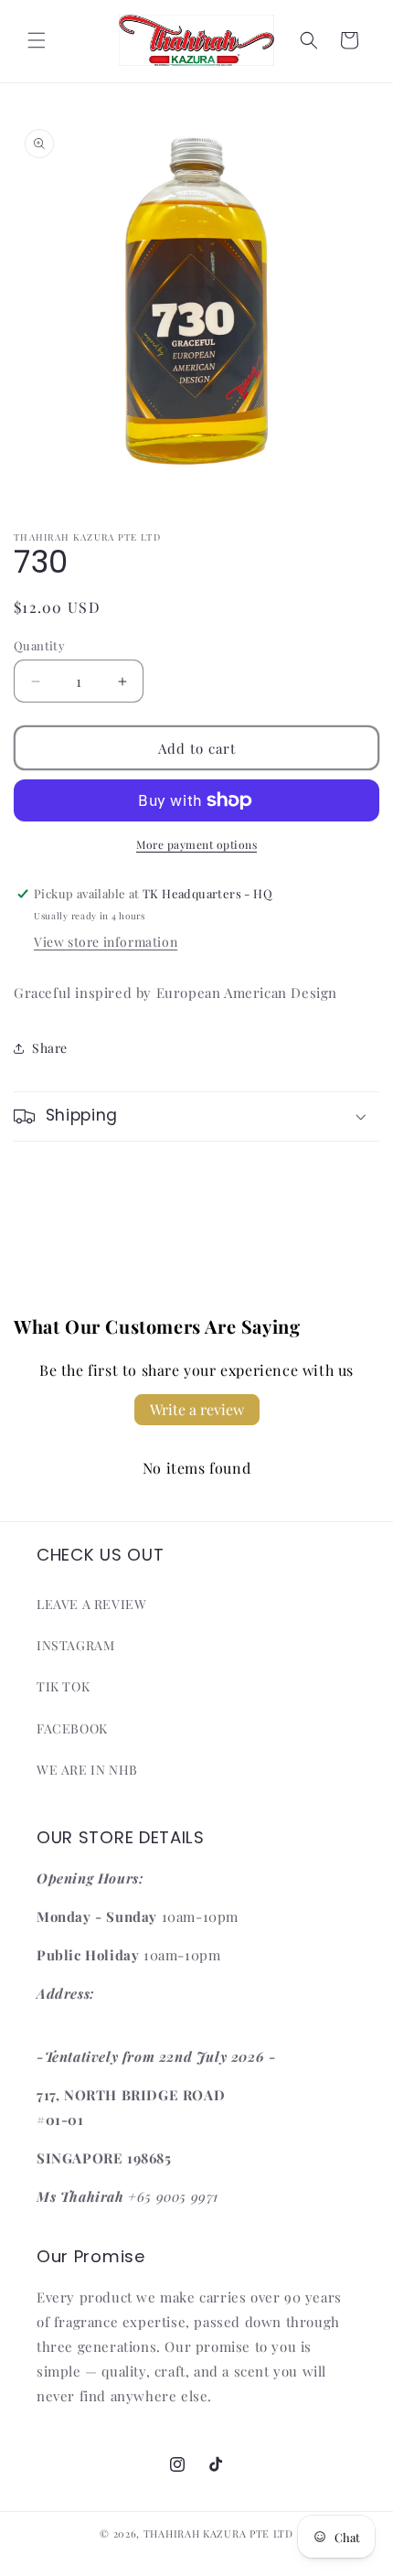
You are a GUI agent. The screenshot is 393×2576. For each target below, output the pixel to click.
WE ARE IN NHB (87, 1770)
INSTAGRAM (75, 1645)
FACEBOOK (72, 1728)
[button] (37, 40)
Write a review (197, 1409)
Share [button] (50, 1048)
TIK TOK (63, 1686)
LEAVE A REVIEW (91, 1604)
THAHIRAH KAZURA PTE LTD (218, 2533)
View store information (106, 942)
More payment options (196, 844)
